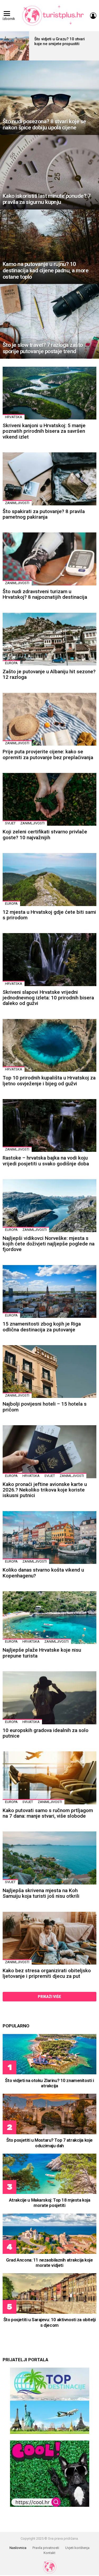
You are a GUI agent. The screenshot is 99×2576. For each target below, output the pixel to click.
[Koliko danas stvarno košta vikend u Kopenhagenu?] (49, 1538)
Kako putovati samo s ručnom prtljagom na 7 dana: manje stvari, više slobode (48, 1813)
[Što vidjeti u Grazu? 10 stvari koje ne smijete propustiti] (15, 46)
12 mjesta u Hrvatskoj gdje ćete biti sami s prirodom (49, 915)
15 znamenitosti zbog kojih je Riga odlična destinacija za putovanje (42, 1327)
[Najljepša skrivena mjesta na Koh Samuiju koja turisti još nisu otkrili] (49, 1858)
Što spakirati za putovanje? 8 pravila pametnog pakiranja (44, 514)
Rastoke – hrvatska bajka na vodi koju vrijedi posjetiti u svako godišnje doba (46, 1161)
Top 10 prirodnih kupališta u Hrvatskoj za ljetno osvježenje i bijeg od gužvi (49, 1081)
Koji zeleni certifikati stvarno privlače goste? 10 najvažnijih (45, 834)
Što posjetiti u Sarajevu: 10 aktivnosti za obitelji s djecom (49, 2322)
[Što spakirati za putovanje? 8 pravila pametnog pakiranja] (49, 479)
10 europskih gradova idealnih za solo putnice (46, 1733)
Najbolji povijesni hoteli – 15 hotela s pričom (45, 1407)
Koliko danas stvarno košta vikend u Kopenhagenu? (43, 1573)
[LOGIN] (93, 16)
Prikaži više (49, 1997)
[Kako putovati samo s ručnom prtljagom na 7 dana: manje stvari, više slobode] (49, 1778)
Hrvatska (14, 417)
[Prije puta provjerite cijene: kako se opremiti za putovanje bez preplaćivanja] (49, 719)
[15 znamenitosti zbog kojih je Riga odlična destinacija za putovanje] (49, 1291)
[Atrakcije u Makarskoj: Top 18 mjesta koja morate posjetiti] (49, 2174)
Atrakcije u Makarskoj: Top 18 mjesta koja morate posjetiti (50, 2203)
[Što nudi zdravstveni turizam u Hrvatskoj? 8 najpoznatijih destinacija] (49, 559)
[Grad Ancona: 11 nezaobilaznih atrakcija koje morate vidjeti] (49, 2234)
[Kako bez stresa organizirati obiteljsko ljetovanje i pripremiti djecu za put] (49, 1938)
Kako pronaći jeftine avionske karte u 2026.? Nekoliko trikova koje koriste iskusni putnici (45, 1490)
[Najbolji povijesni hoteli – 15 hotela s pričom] (49, 1372)
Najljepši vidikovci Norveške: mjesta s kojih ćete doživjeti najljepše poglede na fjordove (49, 1244)
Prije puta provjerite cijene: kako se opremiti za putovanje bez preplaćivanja (48, 754)
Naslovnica (18, 2548)
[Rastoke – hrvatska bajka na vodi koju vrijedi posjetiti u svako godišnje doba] (49, 1125)
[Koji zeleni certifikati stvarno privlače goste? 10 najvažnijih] (49, 799)
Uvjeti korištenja (77, 2548)
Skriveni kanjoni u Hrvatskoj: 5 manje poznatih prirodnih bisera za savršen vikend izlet (44, 431)
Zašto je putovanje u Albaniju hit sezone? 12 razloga (49, 674)
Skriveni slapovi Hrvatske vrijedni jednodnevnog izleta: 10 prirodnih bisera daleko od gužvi (48, 998)
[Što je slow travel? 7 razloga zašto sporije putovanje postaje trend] (49, 321)
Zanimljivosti (17, 503)
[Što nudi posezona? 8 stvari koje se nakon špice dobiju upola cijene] (49, 98)
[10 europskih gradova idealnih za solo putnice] (49, 1698)
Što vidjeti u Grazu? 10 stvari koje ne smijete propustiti (60, 41)
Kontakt (49, 2553)
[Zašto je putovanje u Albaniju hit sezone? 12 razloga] (49, 639)
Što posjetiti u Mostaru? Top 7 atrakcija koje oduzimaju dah (49, 2143)
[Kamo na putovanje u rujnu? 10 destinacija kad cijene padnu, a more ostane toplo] (49, 247)
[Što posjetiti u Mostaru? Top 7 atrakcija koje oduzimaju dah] (49, 2114)
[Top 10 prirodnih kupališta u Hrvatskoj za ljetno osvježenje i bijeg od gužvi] (49, 1045)
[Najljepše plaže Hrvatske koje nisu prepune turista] (49, 1618)
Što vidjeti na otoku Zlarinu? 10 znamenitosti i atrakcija (49, 2083)
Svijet (10, 823)
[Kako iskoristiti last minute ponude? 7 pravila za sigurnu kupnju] (49, 172)
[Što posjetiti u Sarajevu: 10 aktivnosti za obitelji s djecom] (49, 2293)
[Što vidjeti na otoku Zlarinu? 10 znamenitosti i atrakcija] (49, 2054)
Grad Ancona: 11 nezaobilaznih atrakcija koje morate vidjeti (49, 2263)
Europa (11, 663)
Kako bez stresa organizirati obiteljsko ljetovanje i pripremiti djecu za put (47, 1973)
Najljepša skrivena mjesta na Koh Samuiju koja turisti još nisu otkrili (41, 1893)
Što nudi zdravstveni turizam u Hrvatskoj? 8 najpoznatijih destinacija (45, 594)
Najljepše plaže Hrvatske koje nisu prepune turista (42, 1653)
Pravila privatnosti (46, 2548)
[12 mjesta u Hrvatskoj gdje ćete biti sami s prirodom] (49, 879)
